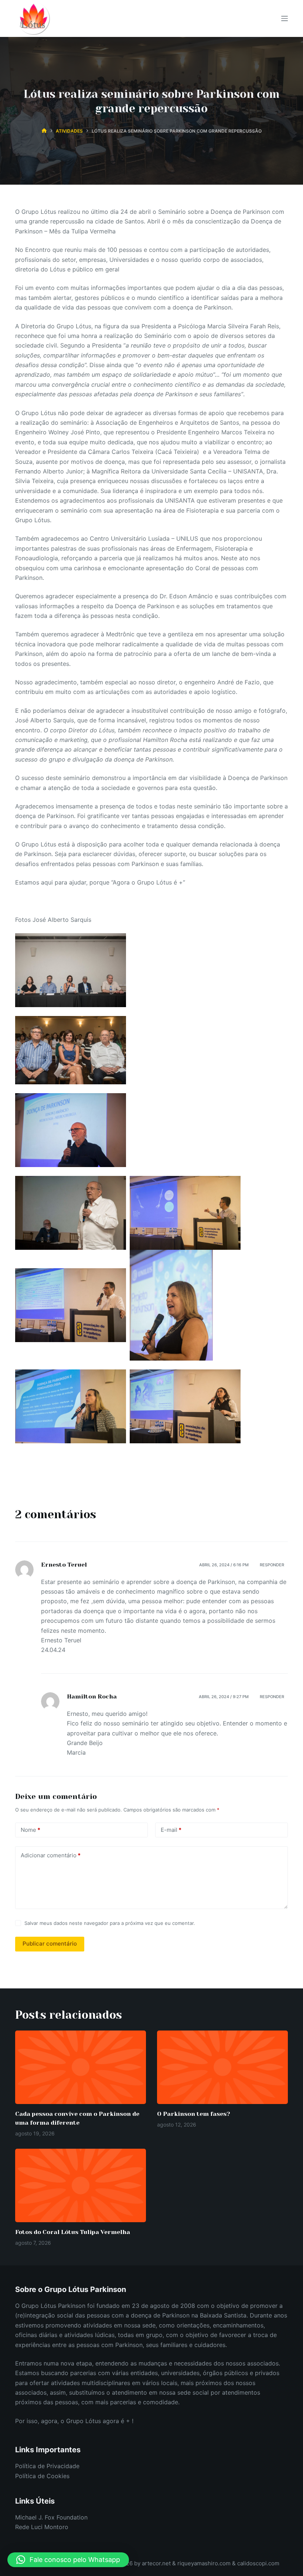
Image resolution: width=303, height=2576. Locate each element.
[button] (68, 2560)
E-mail (171, 1830)
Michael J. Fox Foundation (51, 2517)
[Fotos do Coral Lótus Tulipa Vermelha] (81, 2185)
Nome (30, 1830)
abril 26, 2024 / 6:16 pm (224, 1565)
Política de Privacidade (47, 2466)
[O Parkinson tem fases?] (222, 2067)
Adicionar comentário (51, 1855)
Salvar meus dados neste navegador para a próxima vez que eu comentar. (110, 1923)
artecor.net (156, 2563)
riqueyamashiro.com (205, 2563)
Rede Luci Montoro (42, 2527)
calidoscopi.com (258, 2563)
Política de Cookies (42, 2476)
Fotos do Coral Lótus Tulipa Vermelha (73, 2232)
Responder (272, 1565)
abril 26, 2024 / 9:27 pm (224, 1697)
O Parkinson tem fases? (194, 2114)
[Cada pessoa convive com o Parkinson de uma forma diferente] (81, 2067)
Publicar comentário (50, 1944)
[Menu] (285, 18)
